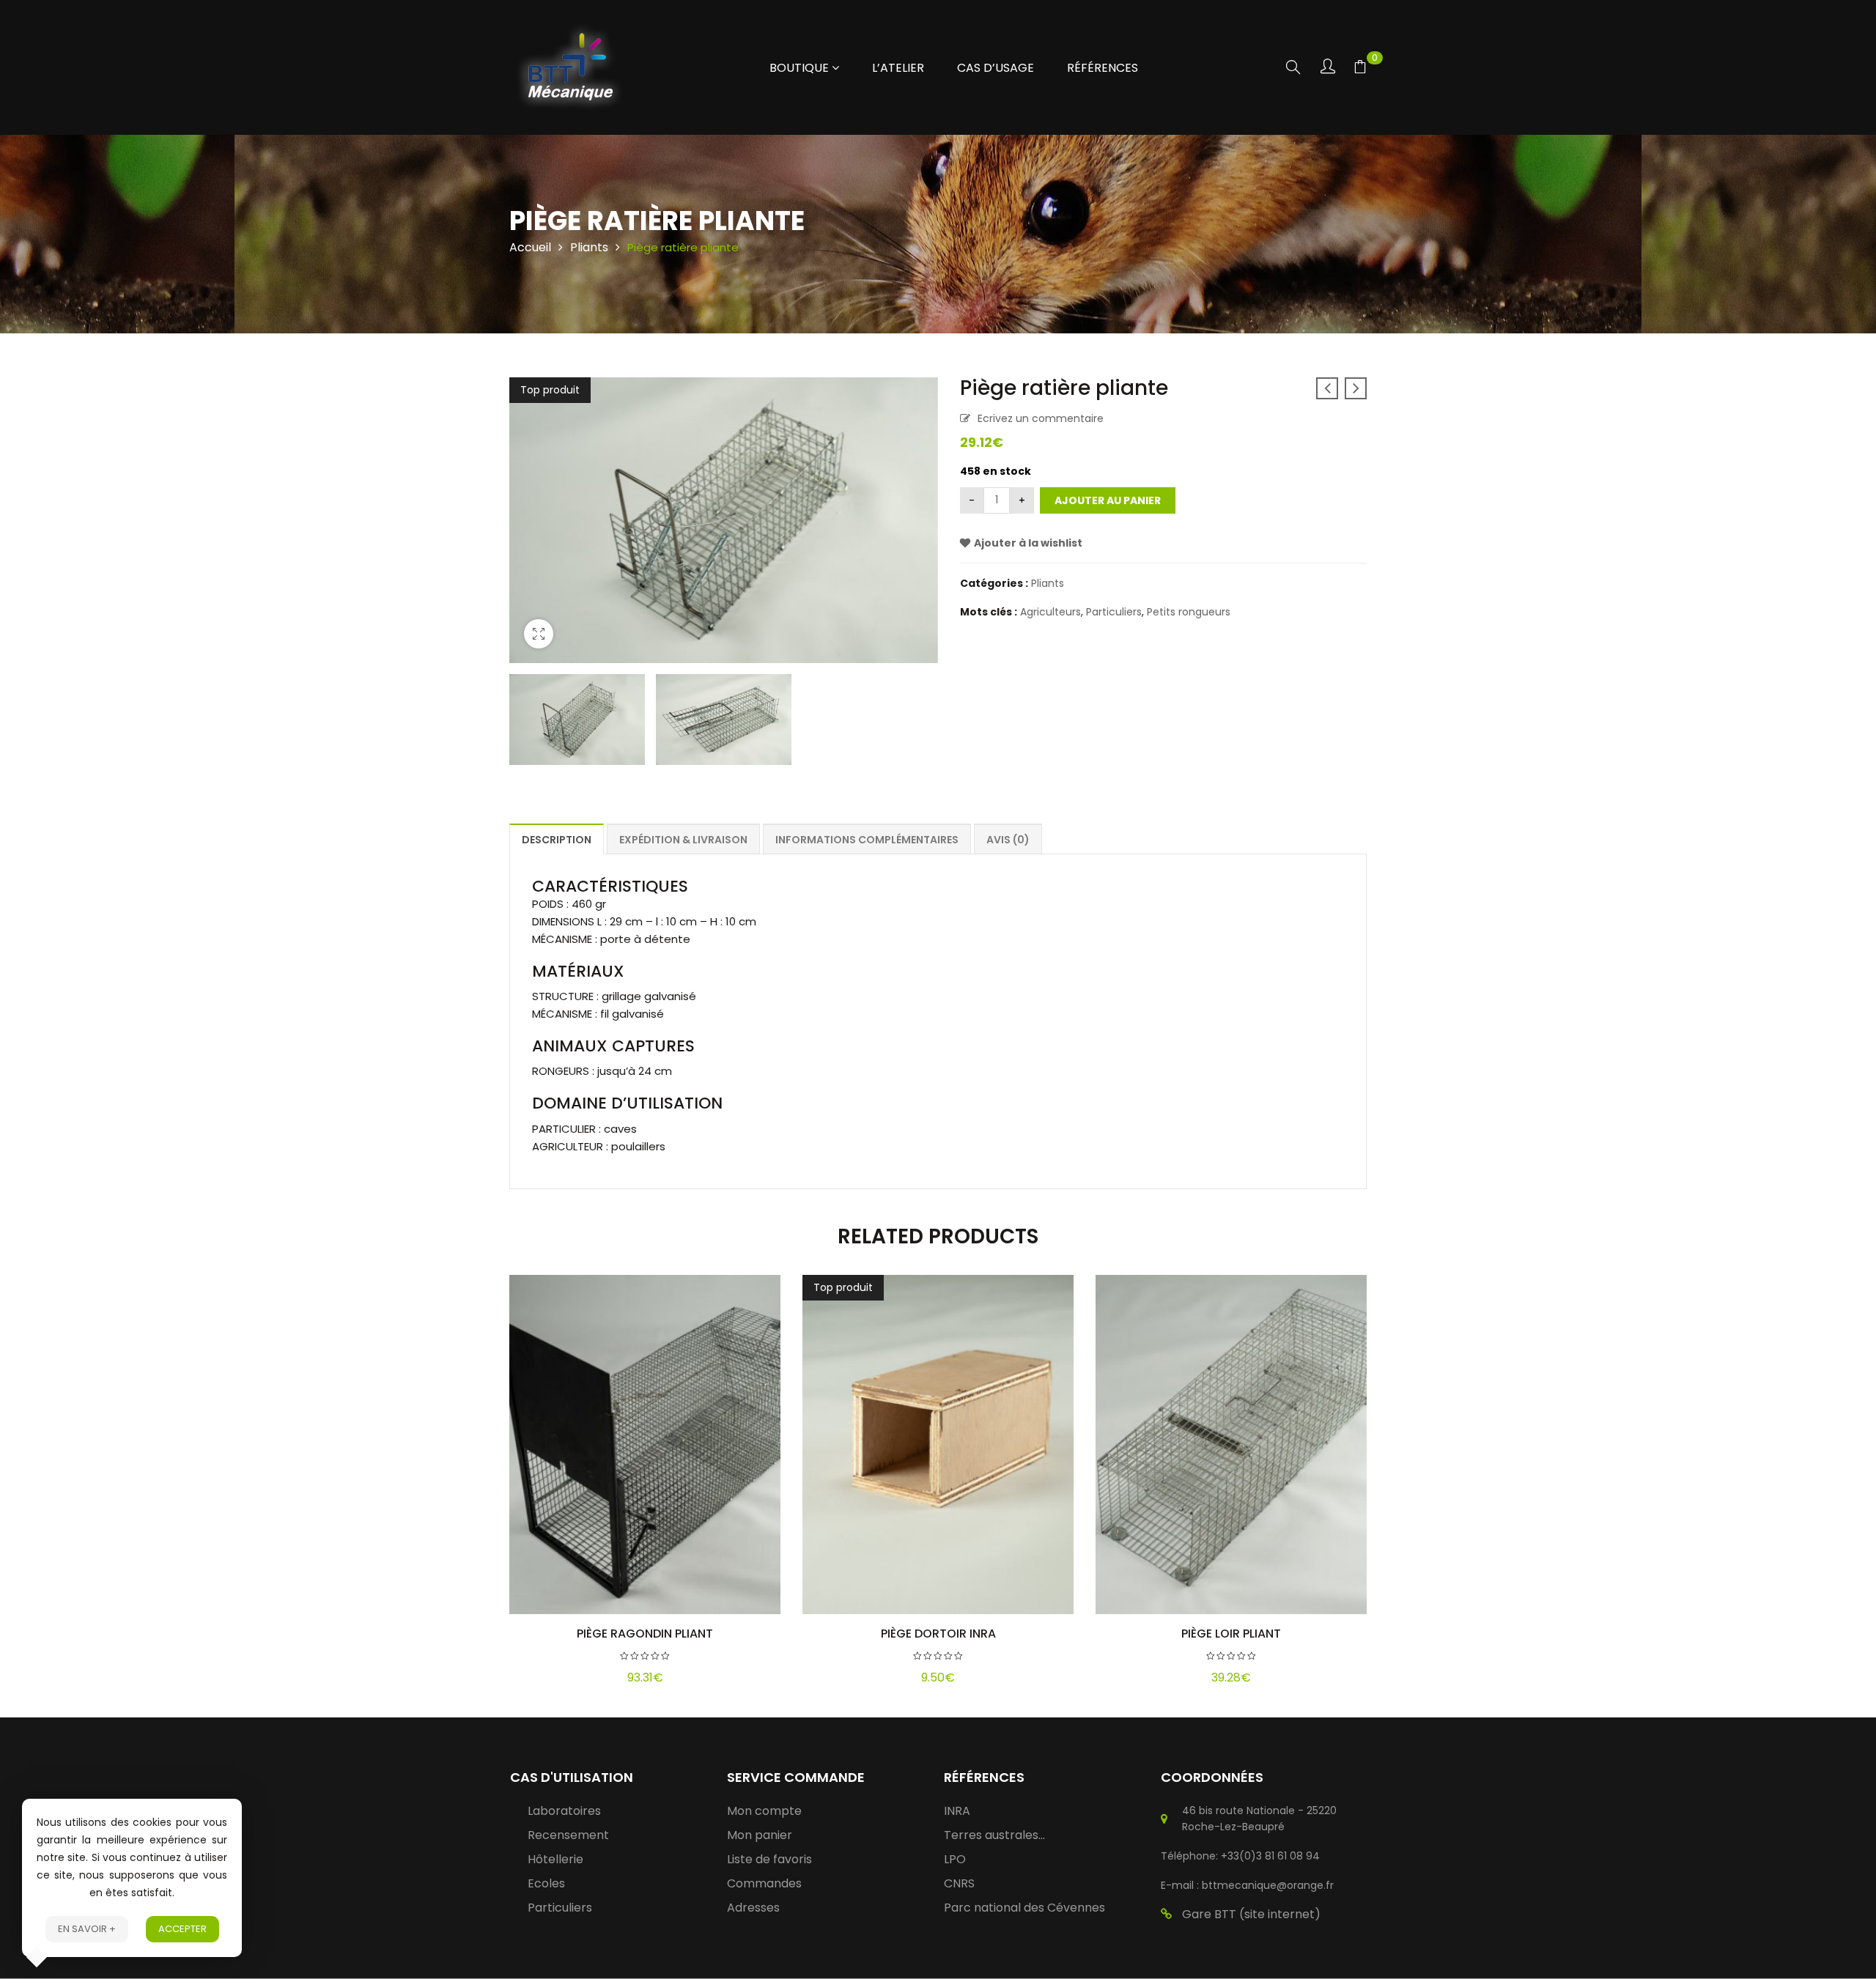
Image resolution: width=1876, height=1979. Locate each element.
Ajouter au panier (1108, 500)
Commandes (764, 1883)
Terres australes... (994, 1835)
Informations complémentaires (867, 840)
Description (557, 840)
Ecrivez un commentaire (1041, 418)
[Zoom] (539, 634)
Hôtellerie (555, 1859)
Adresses (753, 1908)
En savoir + (87, 1929)
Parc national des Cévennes (1024, 1908)
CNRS (959, 1883)
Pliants (589, 247)
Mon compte (764, 1811)
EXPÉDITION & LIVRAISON (683, 840)
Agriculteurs (1050, 612)
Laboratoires (564, 1811)
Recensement (568, 1835)
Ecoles (546, 1883)
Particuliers (1114, 612)
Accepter (182, 1929)
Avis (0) (1008, 840)
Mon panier (760, 1835)
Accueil (530, 247)
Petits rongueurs (1189, 612)
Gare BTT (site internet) (1251, 1915)
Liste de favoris (769, 1859)
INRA (957, 1811)
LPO (955, 1859)
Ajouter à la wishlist (1028, 543)
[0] (1360, 69)
